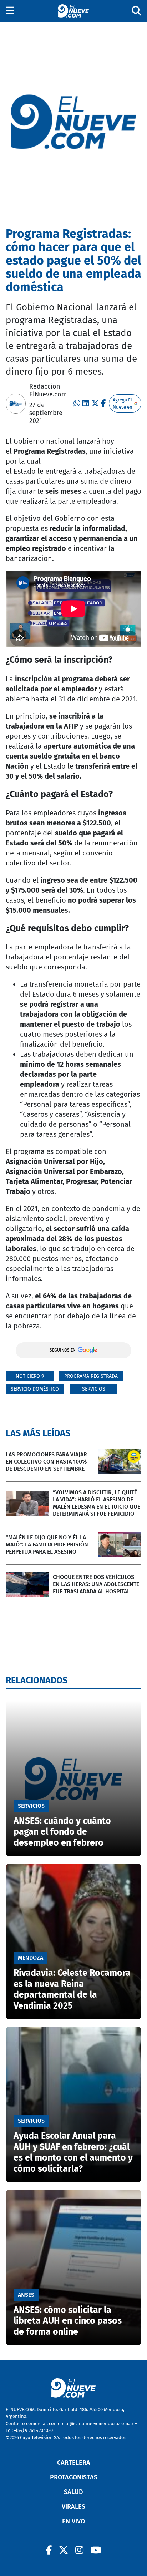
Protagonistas (74, 2477)
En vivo (73, 2521)
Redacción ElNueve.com (48, 390)
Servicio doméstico (35, 1389)
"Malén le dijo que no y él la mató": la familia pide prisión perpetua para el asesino (47, 1544)
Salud (73, 2492)
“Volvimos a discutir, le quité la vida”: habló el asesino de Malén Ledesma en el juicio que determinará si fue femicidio (97, 1503)
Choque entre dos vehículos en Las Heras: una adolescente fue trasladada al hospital (96, 1584)
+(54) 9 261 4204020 (33, 2430)
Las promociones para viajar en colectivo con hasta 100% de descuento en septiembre (46, 1462)
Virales (73, 2507)
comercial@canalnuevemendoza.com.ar (91, 2424)
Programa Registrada (91, 1376)
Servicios (94, 1389)
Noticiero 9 (30, 1376)
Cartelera (74, 2463)
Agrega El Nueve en (123, 403)
